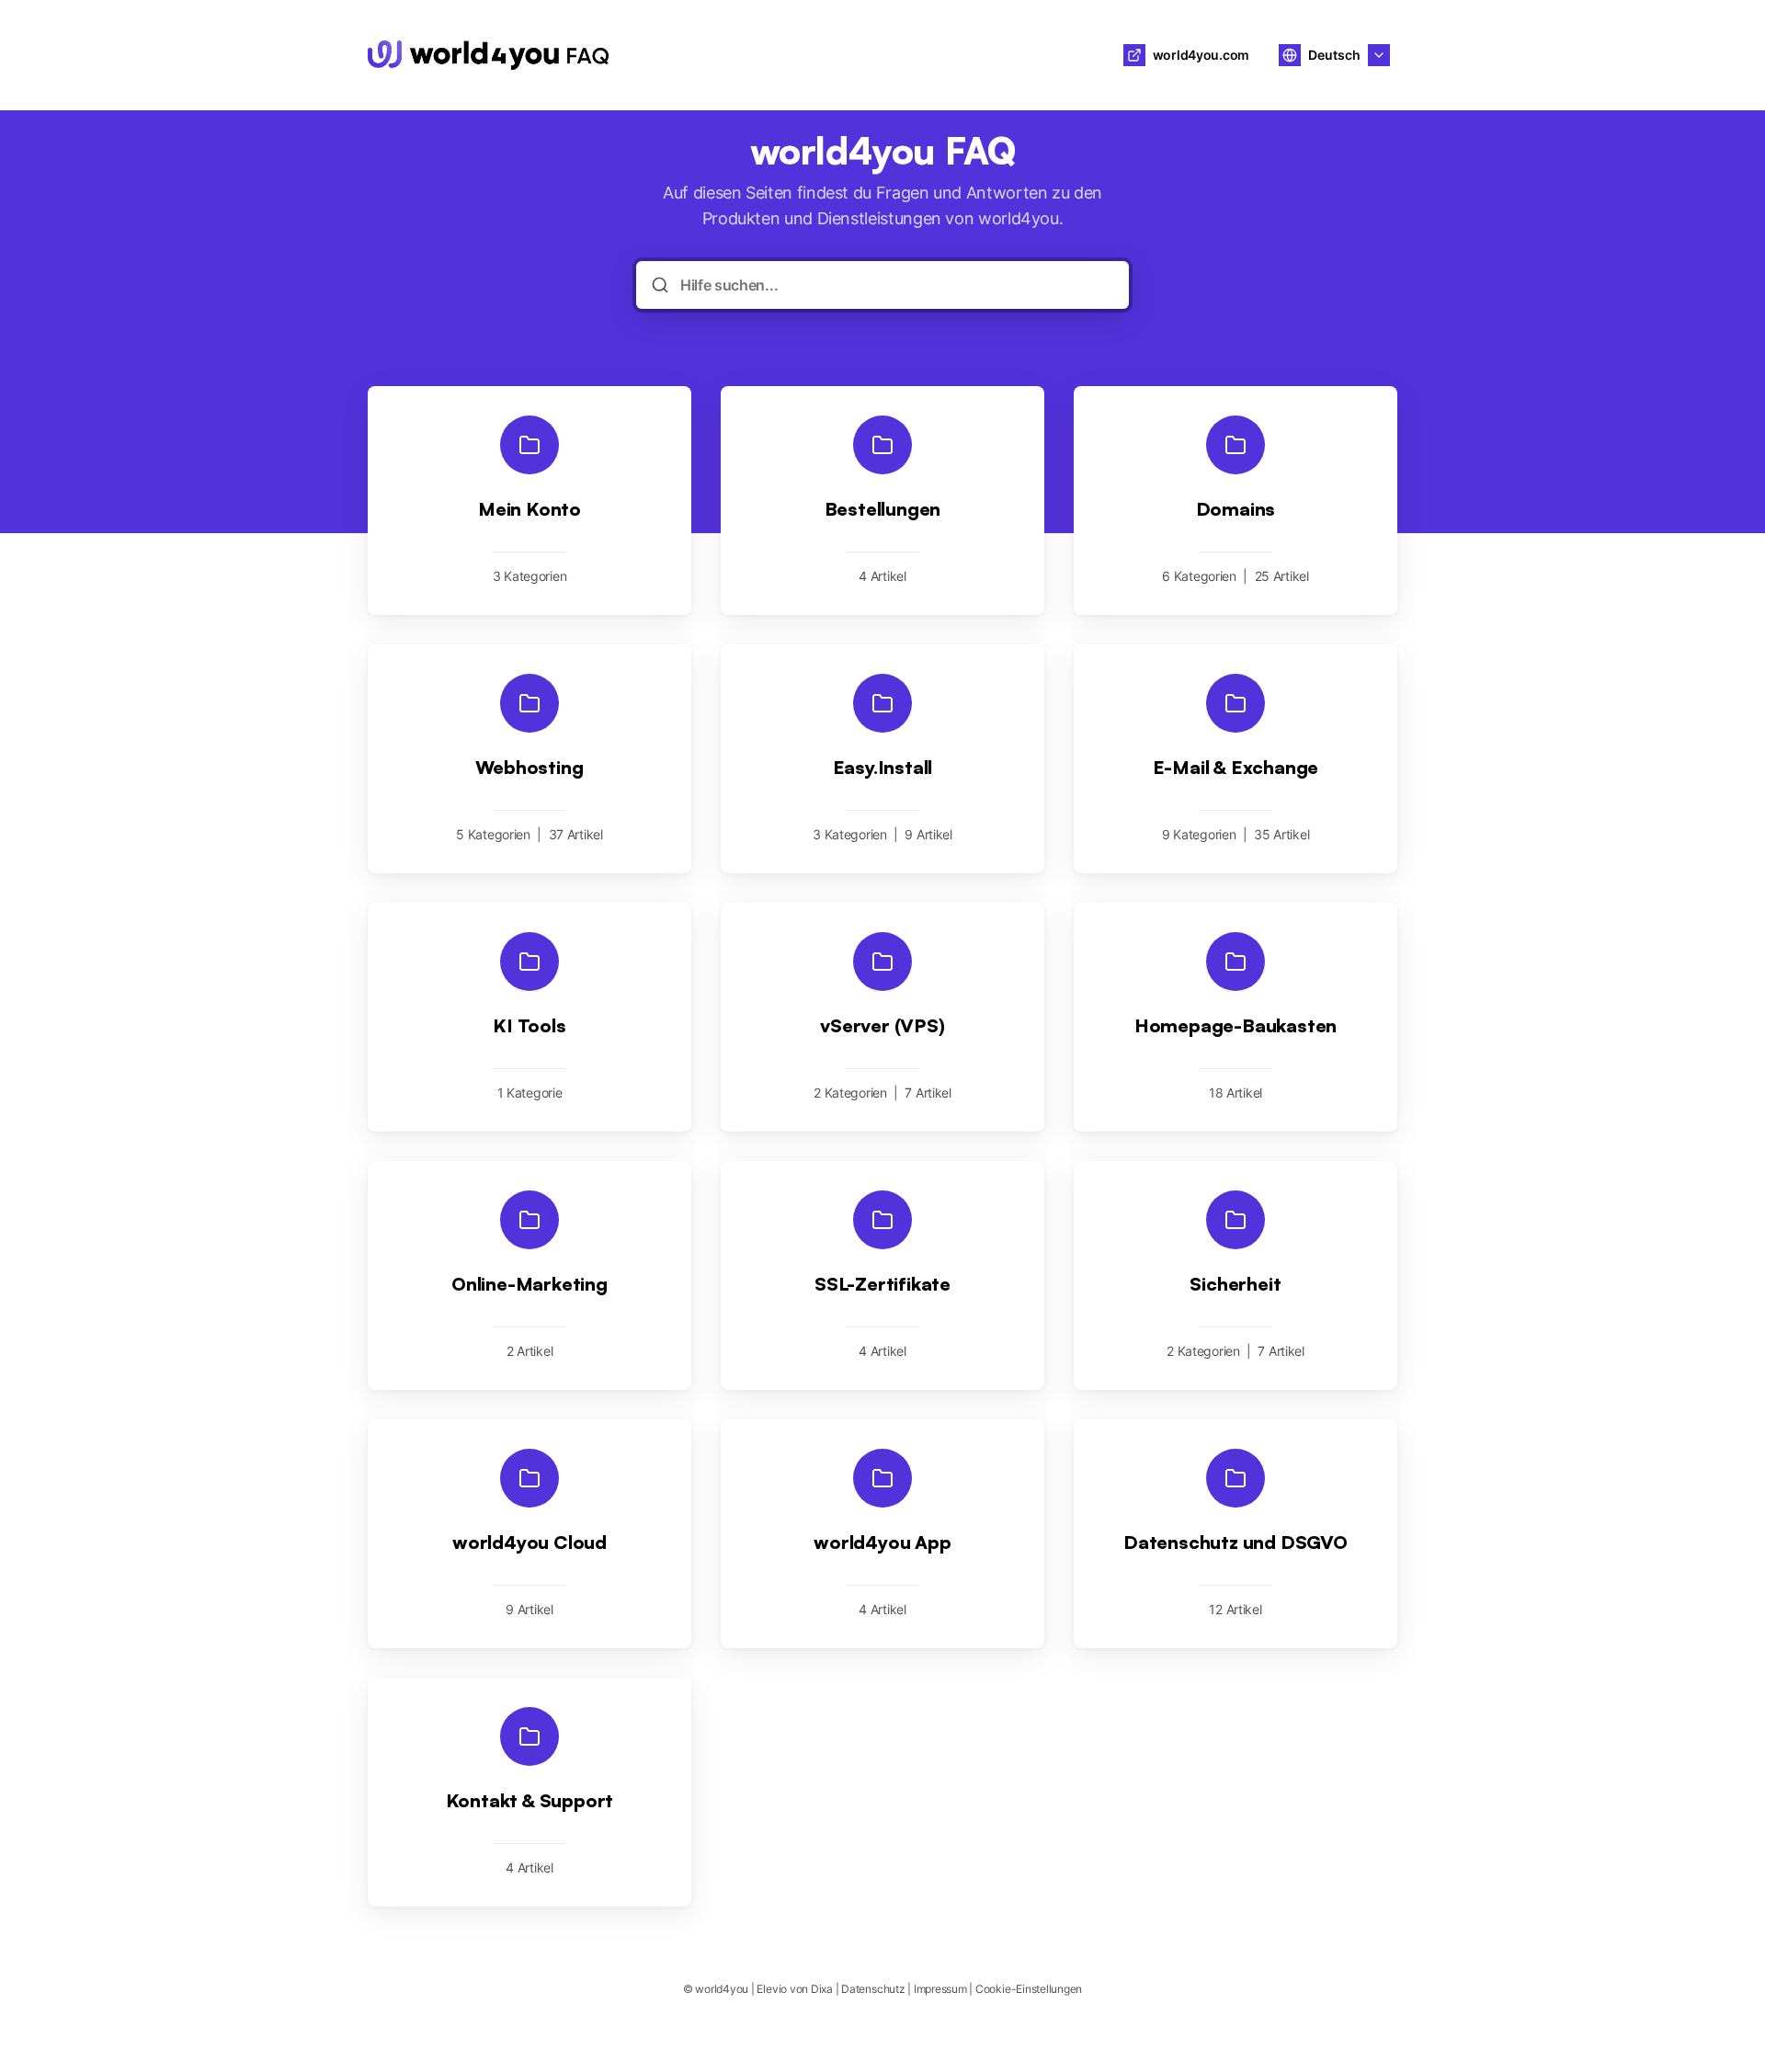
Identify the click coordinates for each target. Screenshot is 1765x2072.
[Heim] (488, 55)
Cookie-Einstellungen (1029, 1989)
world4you (686, 55)
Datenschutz (873, 1989)
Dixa (822, 1989)
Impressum (940, 1989)
